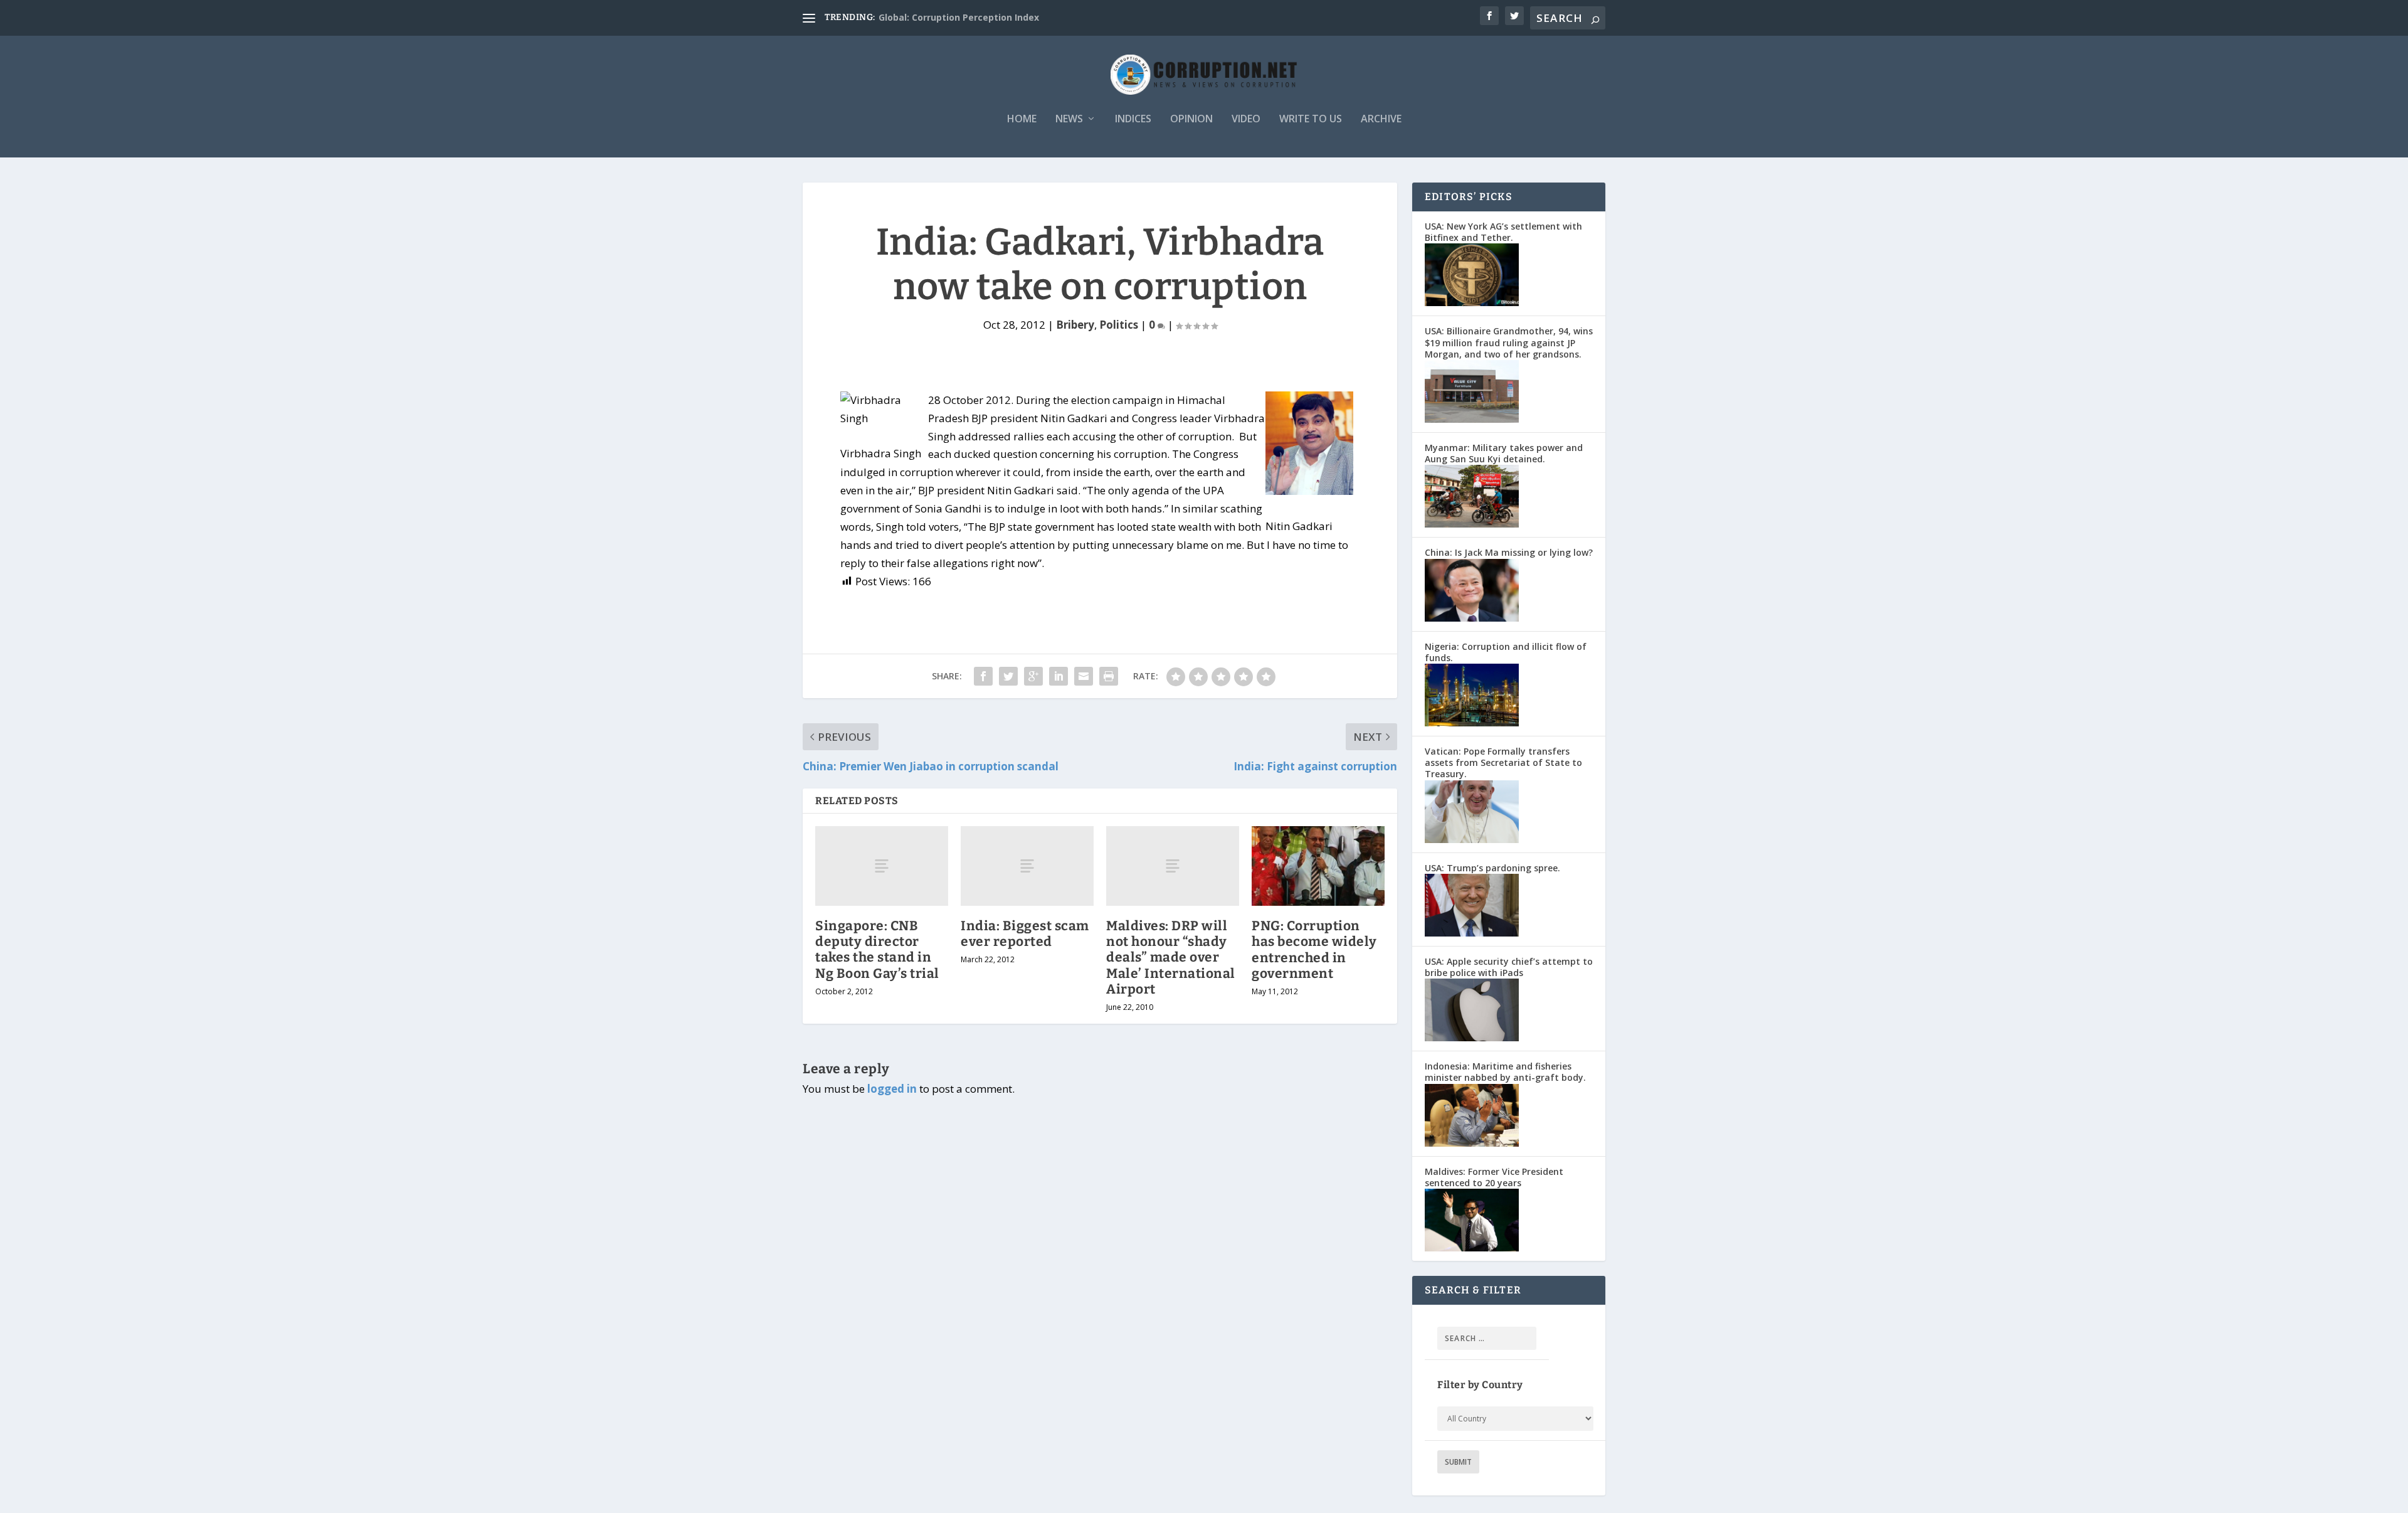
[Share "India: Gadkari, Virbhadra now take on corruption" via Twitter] (1008, 676)
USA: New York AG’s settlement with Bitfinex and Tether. (1503, 232)
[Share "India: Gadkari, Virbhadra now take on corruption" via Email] (1084, 676)
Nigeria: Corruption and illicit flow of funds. (1506, 652)
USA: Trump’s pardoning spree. (1492, 868)
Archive (1381, 119)
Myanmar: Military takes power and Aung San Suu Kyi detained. (1504, 453)
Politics (1119, 325)
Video (1246, 119)
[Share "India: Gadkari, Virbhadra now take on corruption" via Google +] (1033, 676)
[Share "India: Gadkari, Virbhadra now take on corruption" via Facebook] (983, 676)
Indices (1133, 119)
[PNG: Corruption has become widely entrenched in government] (1318, 866)
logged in (892, 1089)
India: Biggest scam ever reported (1025, 934)
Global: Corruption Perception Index (959, 17)
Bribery (1075, 325)
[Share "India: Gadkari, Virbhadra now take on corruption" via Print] (1109, 676)
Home (1022, 119)
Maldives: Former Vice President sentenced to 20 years (1494, 1177)
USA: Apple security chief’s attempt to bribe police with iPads (1509, 967)
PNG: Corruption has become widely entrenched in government (1314, 950)
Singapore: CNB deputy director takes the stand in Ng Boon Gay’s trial (877, 950)
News (1069, 119)
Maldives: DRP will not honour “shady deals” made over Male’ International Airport (1171, 958)
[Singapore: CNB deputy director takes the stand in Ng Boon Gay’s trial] (882, 866)
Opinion (1191, 119)
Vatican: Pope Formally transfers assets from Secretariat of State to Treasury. (1503, 762)
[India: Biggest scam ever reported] (1027, 866)
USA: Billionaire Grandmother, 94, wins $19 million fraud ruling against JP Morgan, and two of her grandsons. (1509, 342)
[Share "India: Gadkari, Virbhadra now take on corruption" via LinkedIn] (1059, 676)
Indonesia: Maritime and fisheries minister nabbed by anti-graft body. (1505, 1072)
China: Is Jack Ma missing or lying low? (1509, 552)
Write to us (1311, 119)
